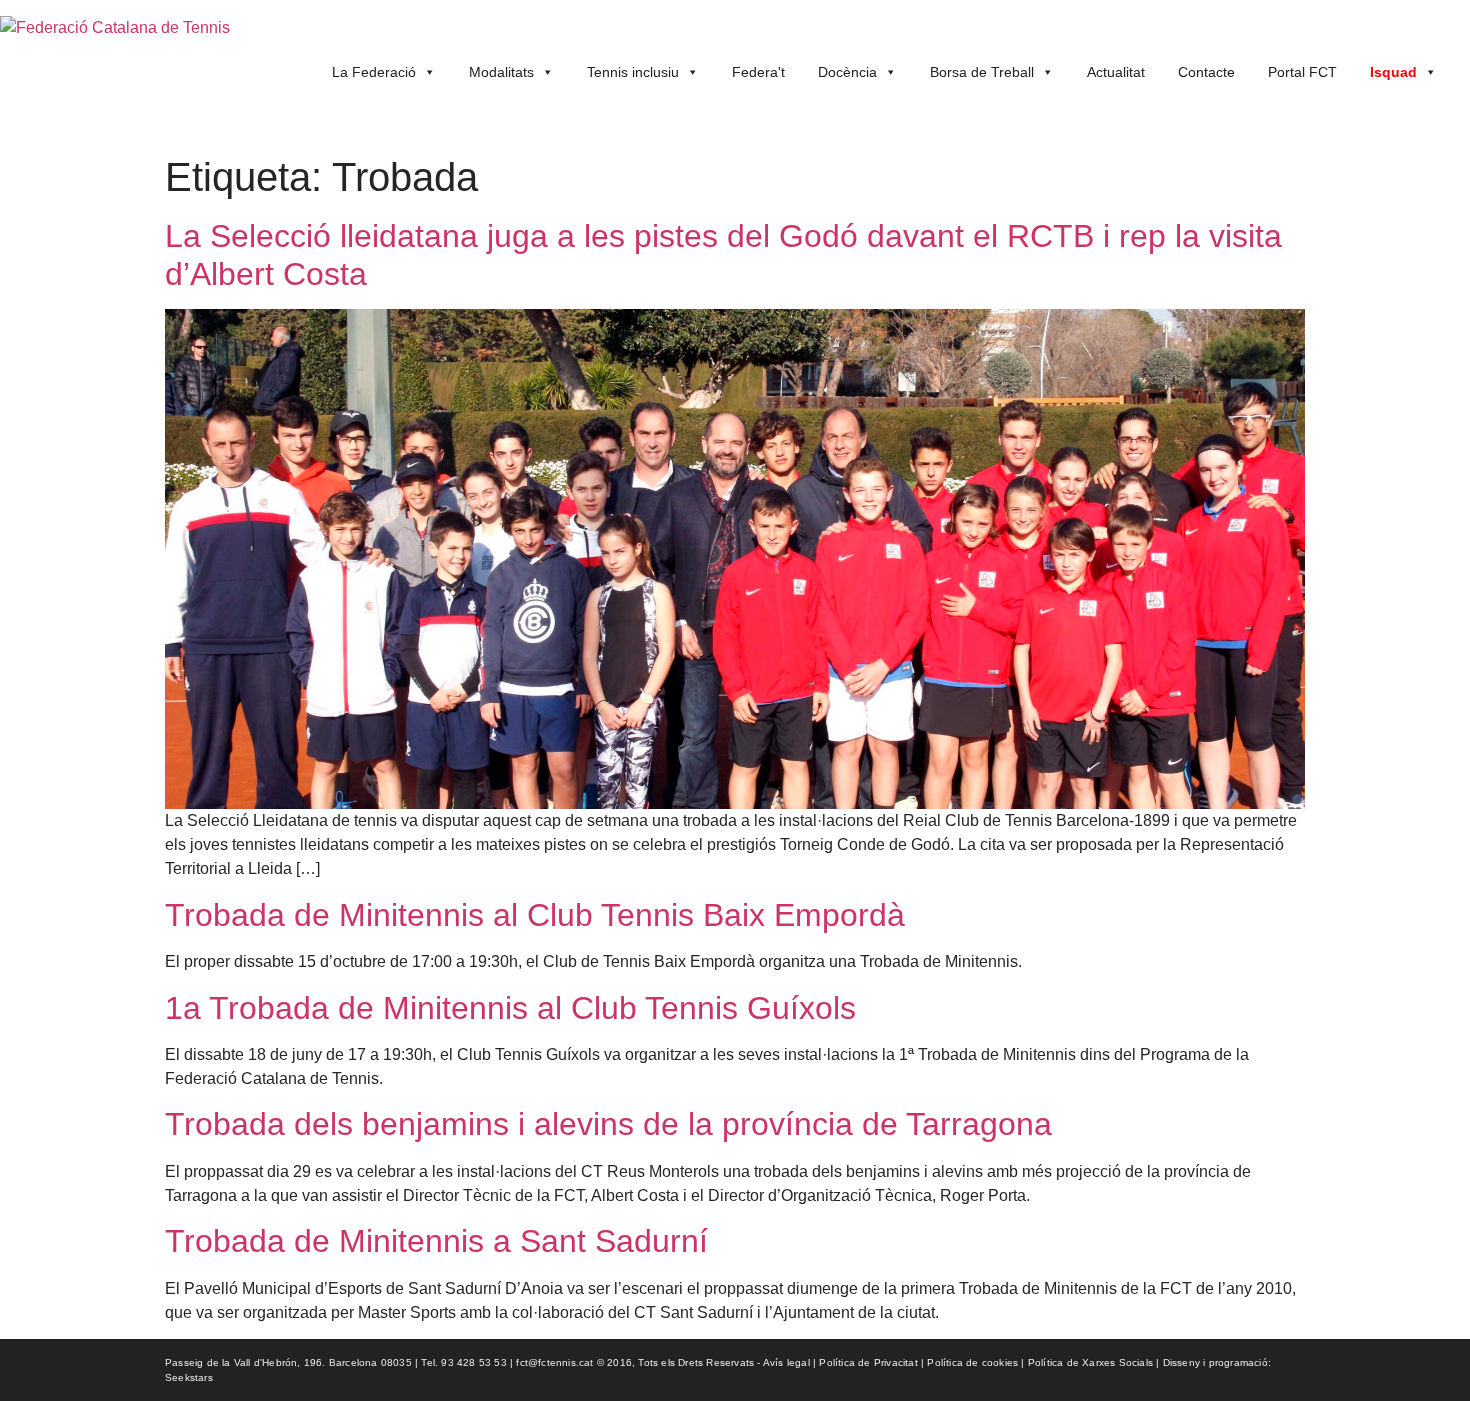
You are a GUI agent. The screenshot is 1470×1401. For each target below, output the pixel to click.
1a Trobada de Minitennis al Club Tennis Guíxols (510, 1008)
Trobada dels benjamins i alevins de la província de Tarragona (608, 1124)
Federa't (758, 72)
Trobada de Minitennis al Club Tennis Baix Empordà (535, 915)
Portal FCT (1302, 72)
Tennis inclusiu (633, 72)
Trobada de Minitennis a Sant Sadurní (436, 1241)
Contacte (1206, 72)
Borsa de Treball (982, 72)
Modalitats (501, 72)
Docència (847, 72)
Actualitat (1116, 72)
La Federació (374, 72)
